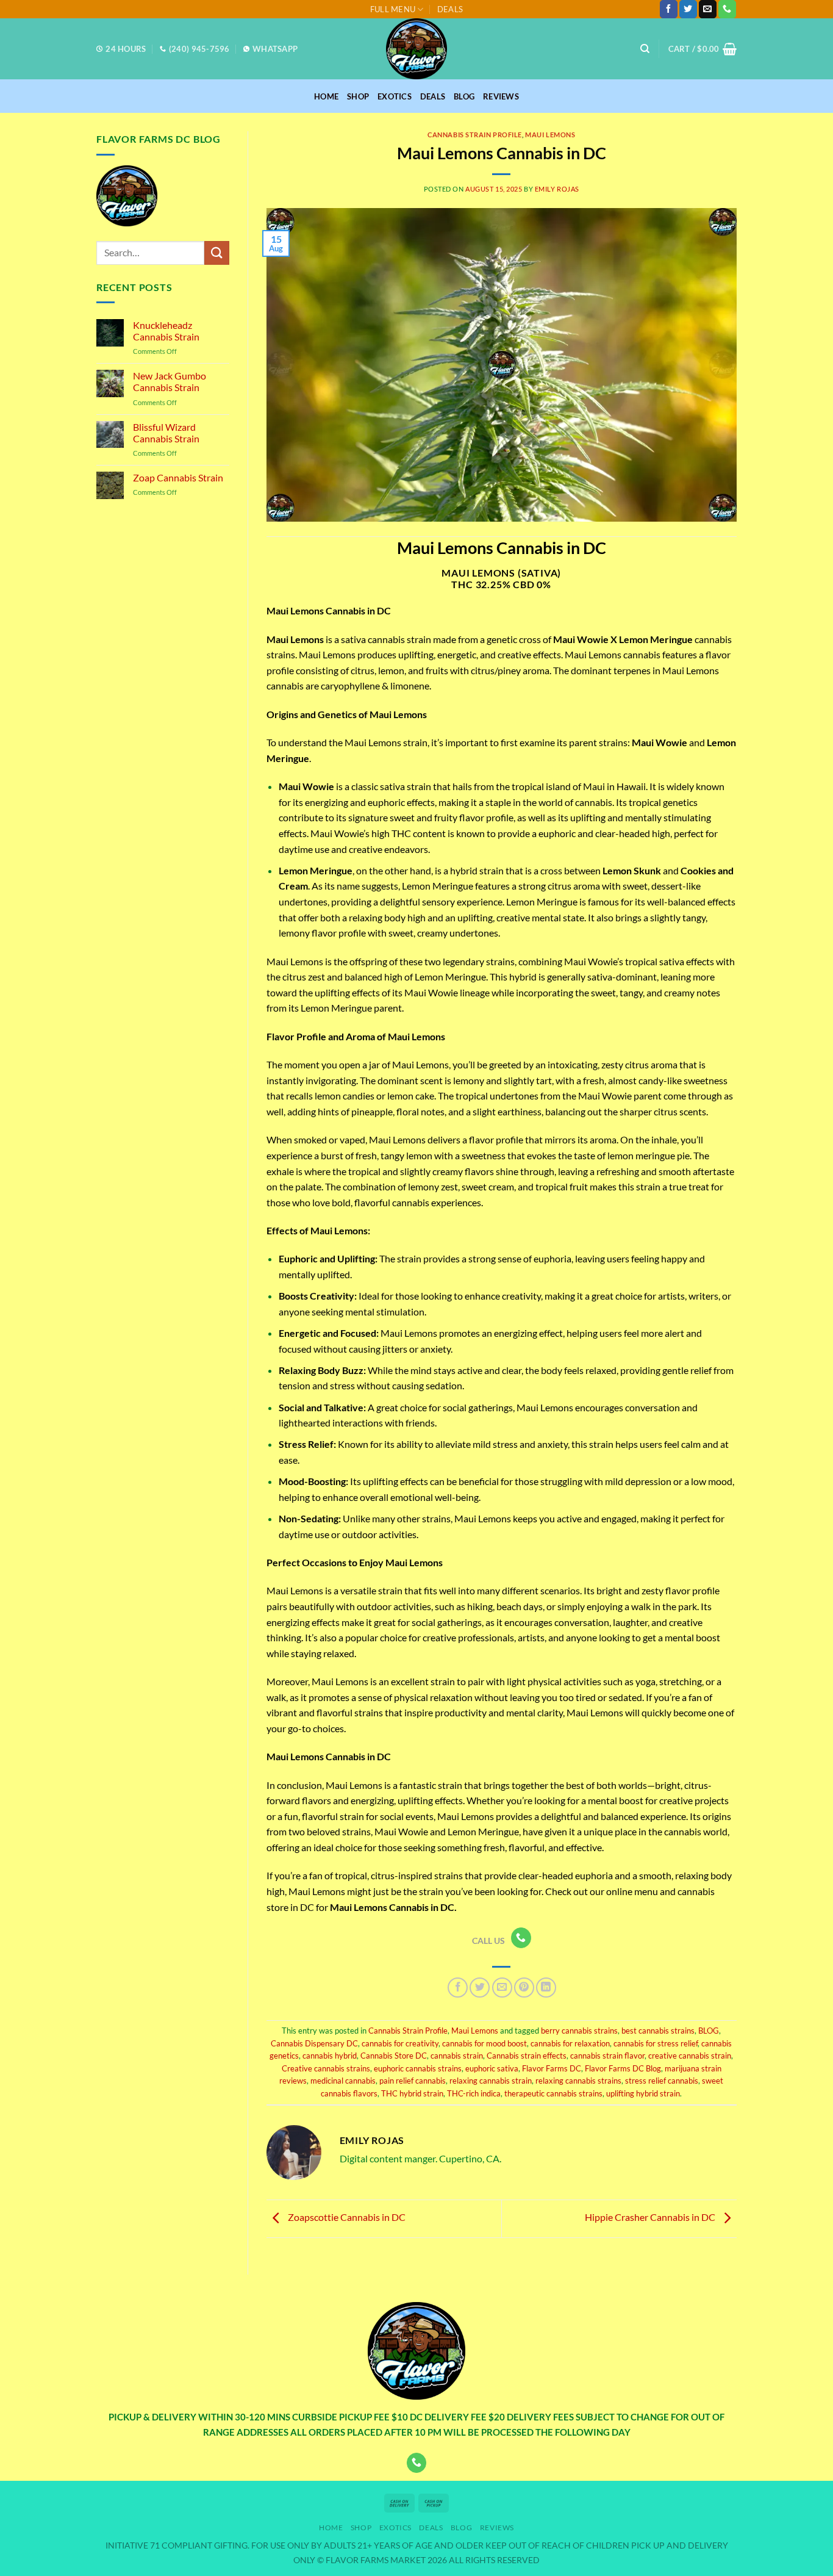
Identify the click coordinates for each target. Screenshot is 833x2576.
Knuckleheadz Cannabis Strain (166, 331)
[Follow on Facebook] (669, 9)
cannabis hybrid (330, 2056)
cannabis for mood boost (484, 2043)
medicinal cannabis (343, 2081)
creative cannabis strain (690, 2056)
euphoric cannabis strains (418, 2068)
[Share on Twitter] (480, 1988)
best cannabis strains (658, 2031)
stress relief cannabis (662, 2081)
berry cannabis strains (579, 2031)
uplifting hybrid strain (643, 2093)
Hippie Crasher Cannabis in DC (651, 2217)
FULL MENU (393, 9)
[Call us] (727, 9)
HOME (326, 96)
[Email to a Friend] (502, 1988)
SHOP (358, 96)
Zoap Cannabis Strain (178, 477)
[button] (703, 49)
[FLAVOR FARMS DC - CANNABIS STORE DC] (416, 49)
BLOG (464, 96)
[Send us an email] (708, 9)
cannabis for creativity (400, 2043)
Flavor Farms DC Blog (623, 2068)
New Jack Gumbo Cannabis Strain (170, 381)
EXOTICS (395, 96)
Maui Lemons (550, 135)
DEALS (450, 9)
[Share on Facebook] (458, 1988)
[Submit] (216, 253)
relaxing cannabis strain (491, 2081)
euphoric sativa (492, 2068)
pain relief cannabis (413, 2081)
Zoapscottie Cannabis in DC (346, 2217)
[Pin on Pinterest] (524, 1988)
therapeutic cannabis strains (553, 2093)
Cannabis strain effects (527, 2056)
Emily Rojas (557, 189)
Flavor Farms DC (552, 2068)
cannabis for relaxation (570, 2043)
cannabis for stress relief (656, 2043)
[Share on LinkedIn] (546, 1988)
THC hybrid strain (412, 2093)
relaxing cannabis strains (578, 2081)
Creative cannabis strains (326, 2068)
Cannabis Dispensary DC (314, 2043)
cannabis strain (457, 2056)
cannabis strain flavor (607, 2056)
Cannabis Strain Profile (475, 135)
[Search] (645, 49)
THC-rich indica (474, 2093)
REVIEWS (501, 96)
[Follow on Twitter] (688, 9)
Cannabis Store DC (394, 2056)
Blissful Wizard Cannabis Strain (166, 433)
